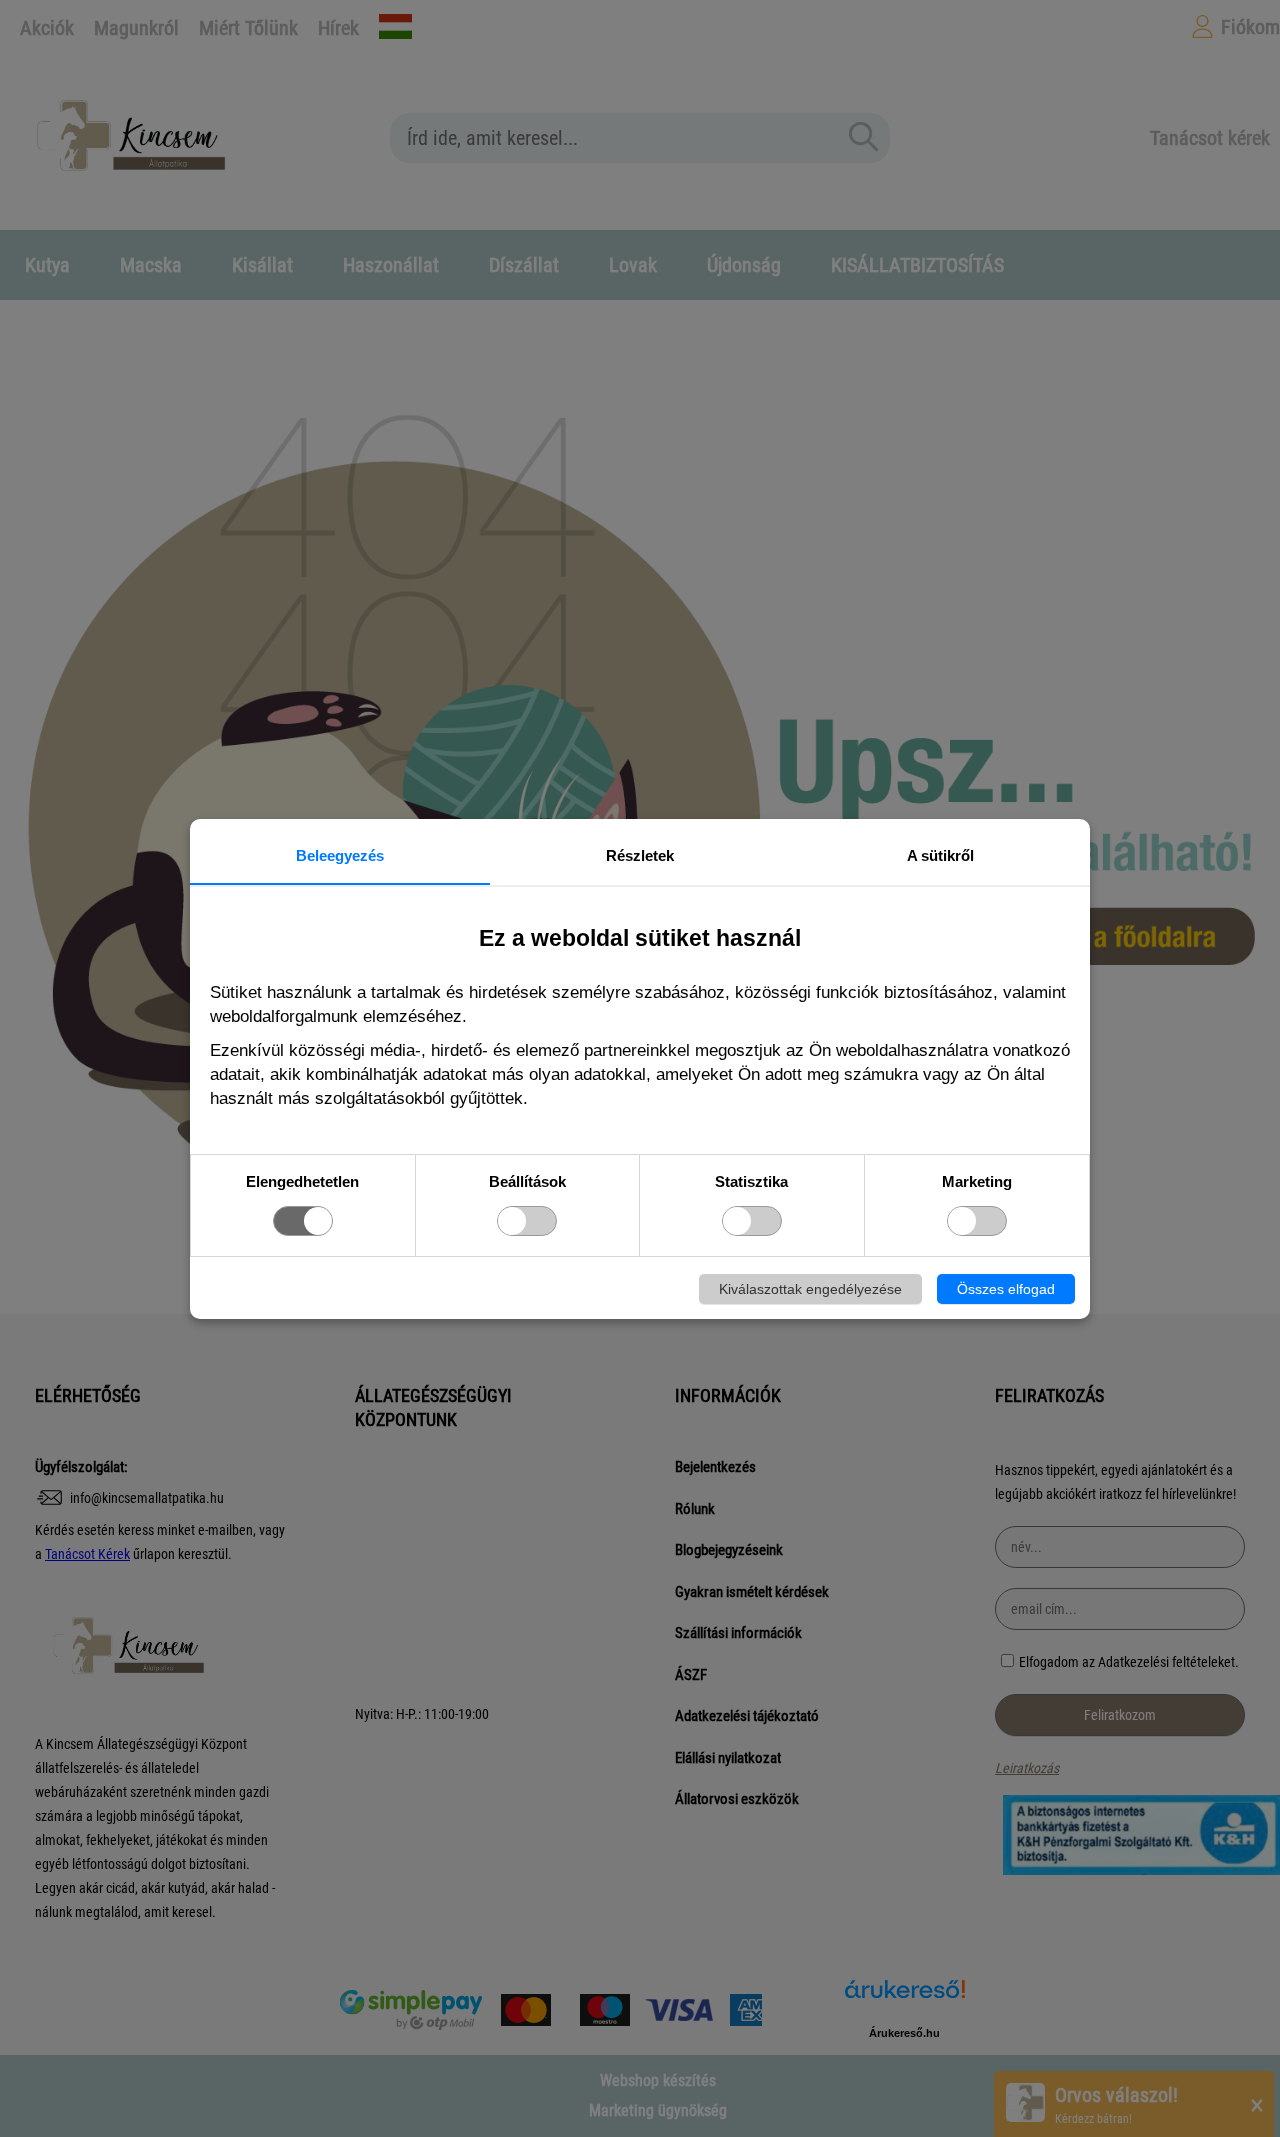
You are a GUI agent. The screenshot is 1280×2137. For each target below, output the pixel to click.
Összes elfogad (1006, 1289)
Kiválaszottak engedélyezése (810, 1289)
